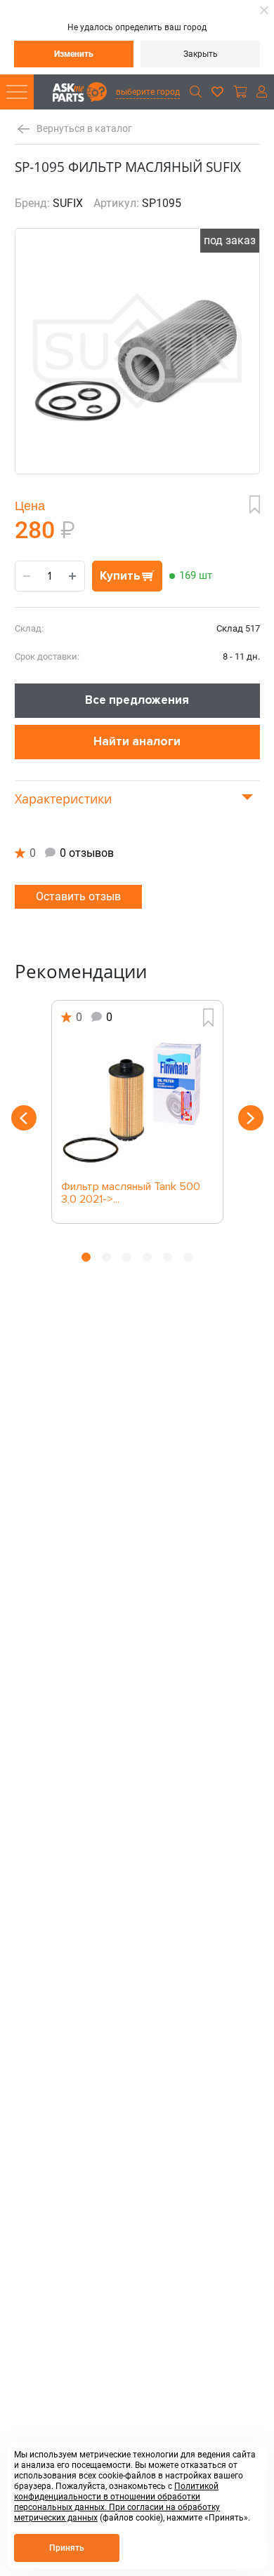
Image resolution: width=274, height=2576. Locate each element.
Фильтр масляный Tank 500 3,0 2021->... (131, 1194)
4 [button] (147, 1257)
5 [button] (168, 1257)
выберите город (148, 92)
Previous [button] (24, 1118)
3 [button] (127, 1257)
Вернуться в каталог (84, 129)
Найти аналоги (137, 741)
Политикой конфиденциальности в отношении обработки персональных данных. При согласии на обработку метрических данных (117, 2502)
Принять (67, 2548)
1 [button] (86, 1257)
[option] (137, 1112)
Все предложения (137, 700)
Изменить (74, 54)
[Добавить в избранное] (255, 505)
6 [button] (188, 1257)
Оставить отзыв (78, 896)
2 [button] (106, 1257)
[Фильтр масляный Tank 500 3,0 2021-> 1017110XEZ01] (137, 1104)
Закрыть (201, 54)
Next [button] (251, 1118)
